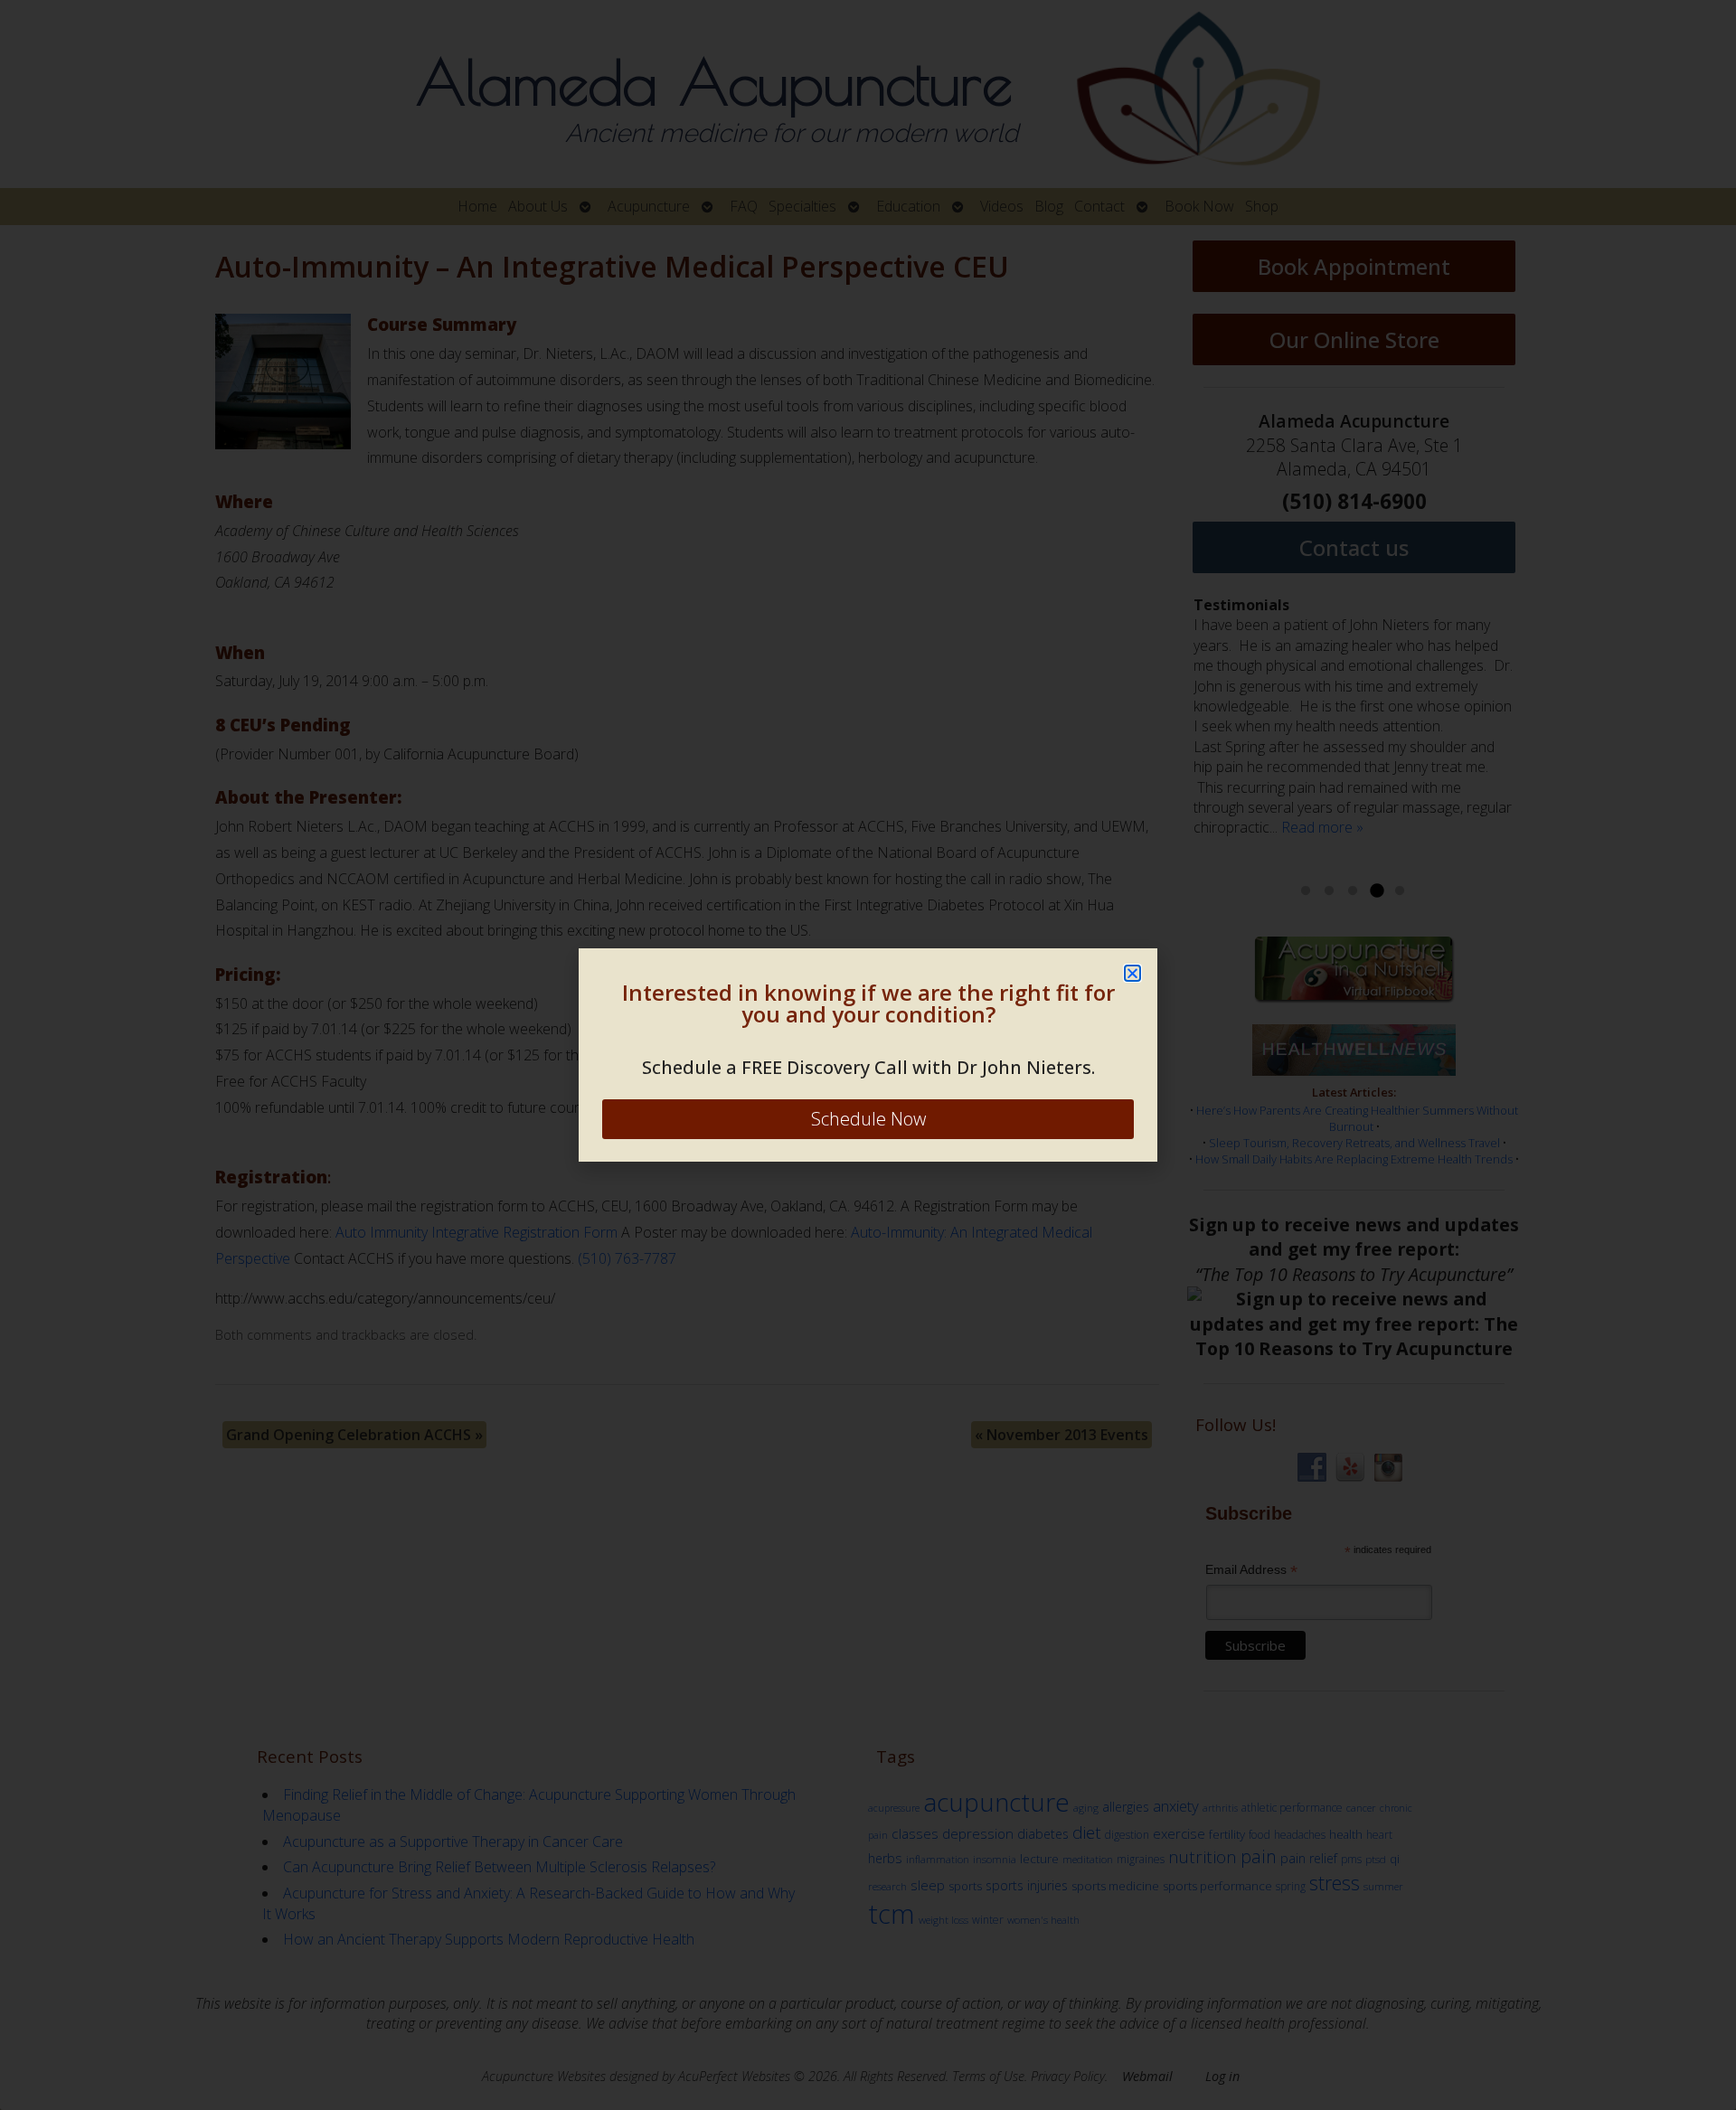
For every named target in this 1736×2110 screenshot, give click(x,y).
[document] (868, 1055)
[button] (1132, 973)
